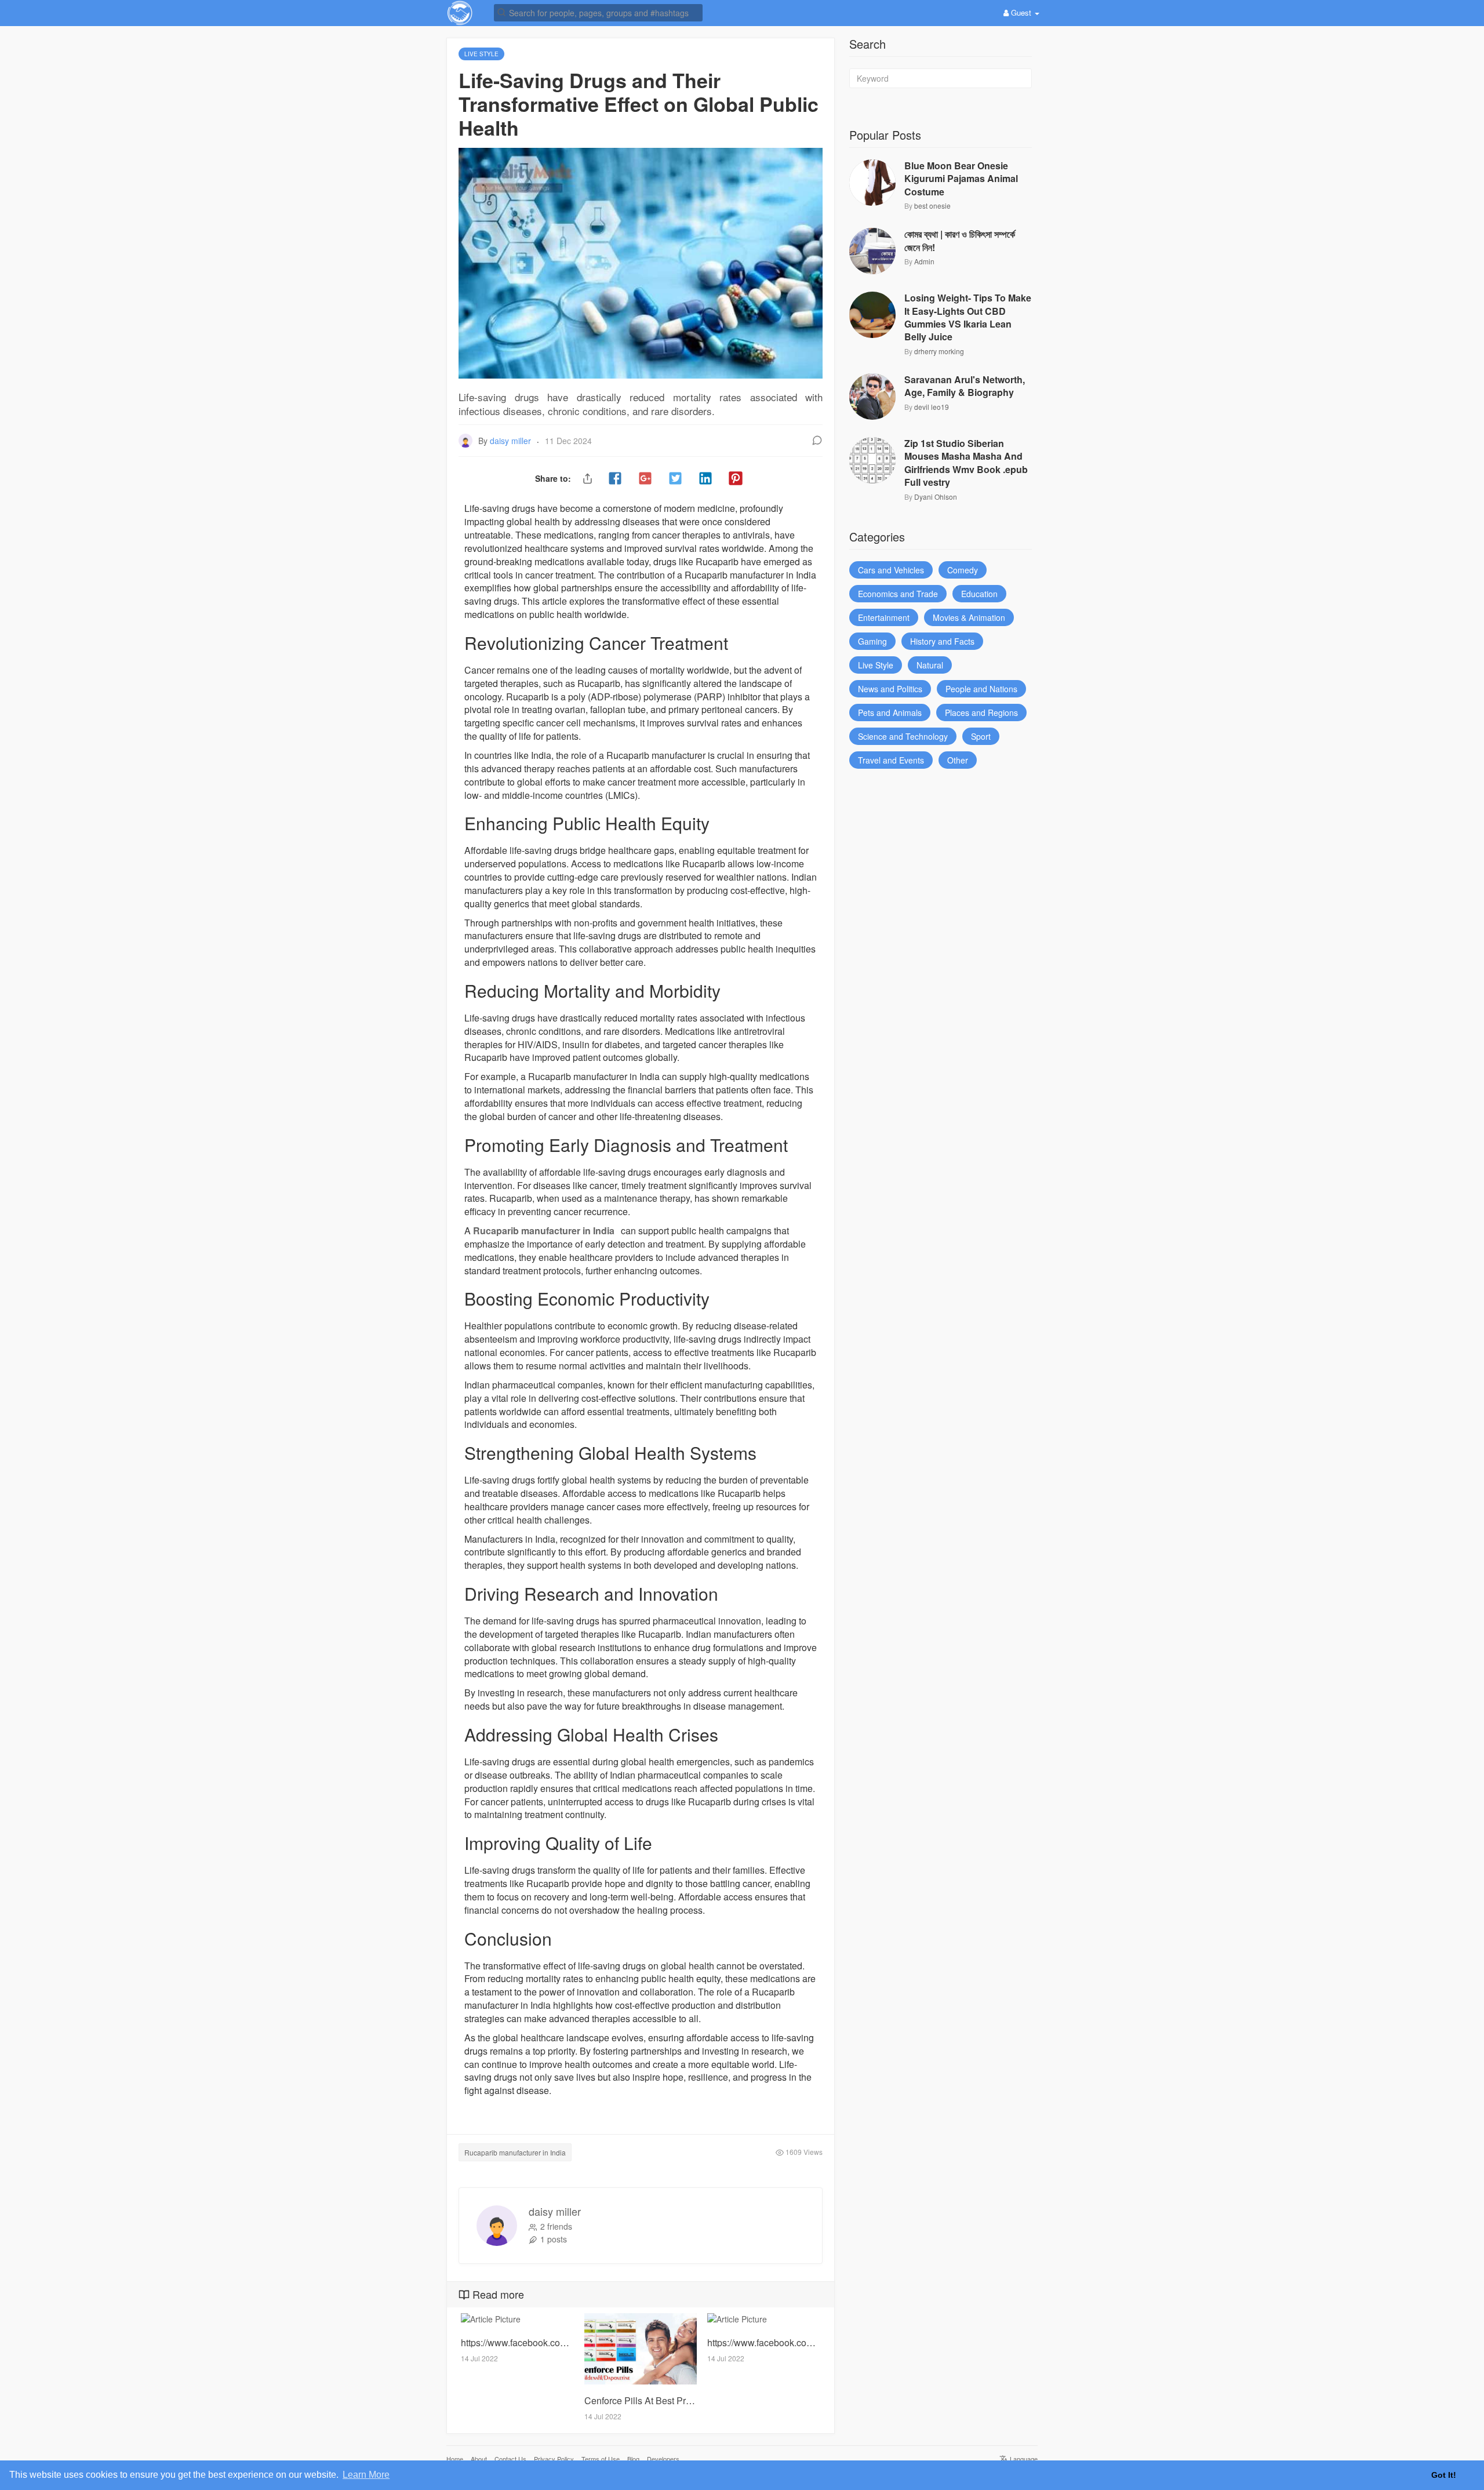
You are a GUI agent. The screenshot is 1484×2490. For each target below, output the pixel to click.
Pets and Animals (890, 713)
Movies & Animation (969, 617)
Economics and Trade (898, 594)
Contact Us (510, 2459)
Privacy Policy (554, 2459)
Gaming (872, 641)
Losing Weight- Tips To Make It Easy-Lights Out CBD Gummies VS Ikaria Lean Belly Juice (968, 317)
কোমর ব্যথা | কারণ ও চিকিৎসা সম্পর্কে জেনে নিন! (960, 241)
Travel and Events (891, 760)
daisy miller (512, 441)
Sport (981, 736)
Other (958, 760)
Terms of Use (601, 2459)
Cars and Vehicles (891, 570)
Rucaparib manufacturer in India (544, 1231)
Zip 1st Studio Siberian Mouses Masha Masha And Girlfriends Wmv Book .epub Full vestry (966, 463)
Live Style (876, 665)
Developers (663, 2459)
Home (455, 2459)
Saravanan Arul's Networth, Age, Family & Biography (965, 386)
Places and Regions (981, 713)
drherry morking (939, 351)
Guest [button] (1021, 12)
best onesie (932, 206)
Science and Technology (903, 736)
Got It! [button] (1444, 2475)
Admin (924, 261)
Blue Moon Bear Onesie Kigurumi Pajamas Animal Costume (961, 179)
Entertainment (884, 617)
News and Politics (890, 689)
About (479, 2459)
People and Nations (981, 689)
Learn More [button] (366, 2475)
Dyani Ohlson (936, 497)
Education (979, 594)
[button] (598, 12)
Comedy (963, 570)
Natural (930, 665)
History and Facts (942, 641)
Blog (633, 2459)
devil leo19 (932, 407)
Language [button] (1023, 2459)
